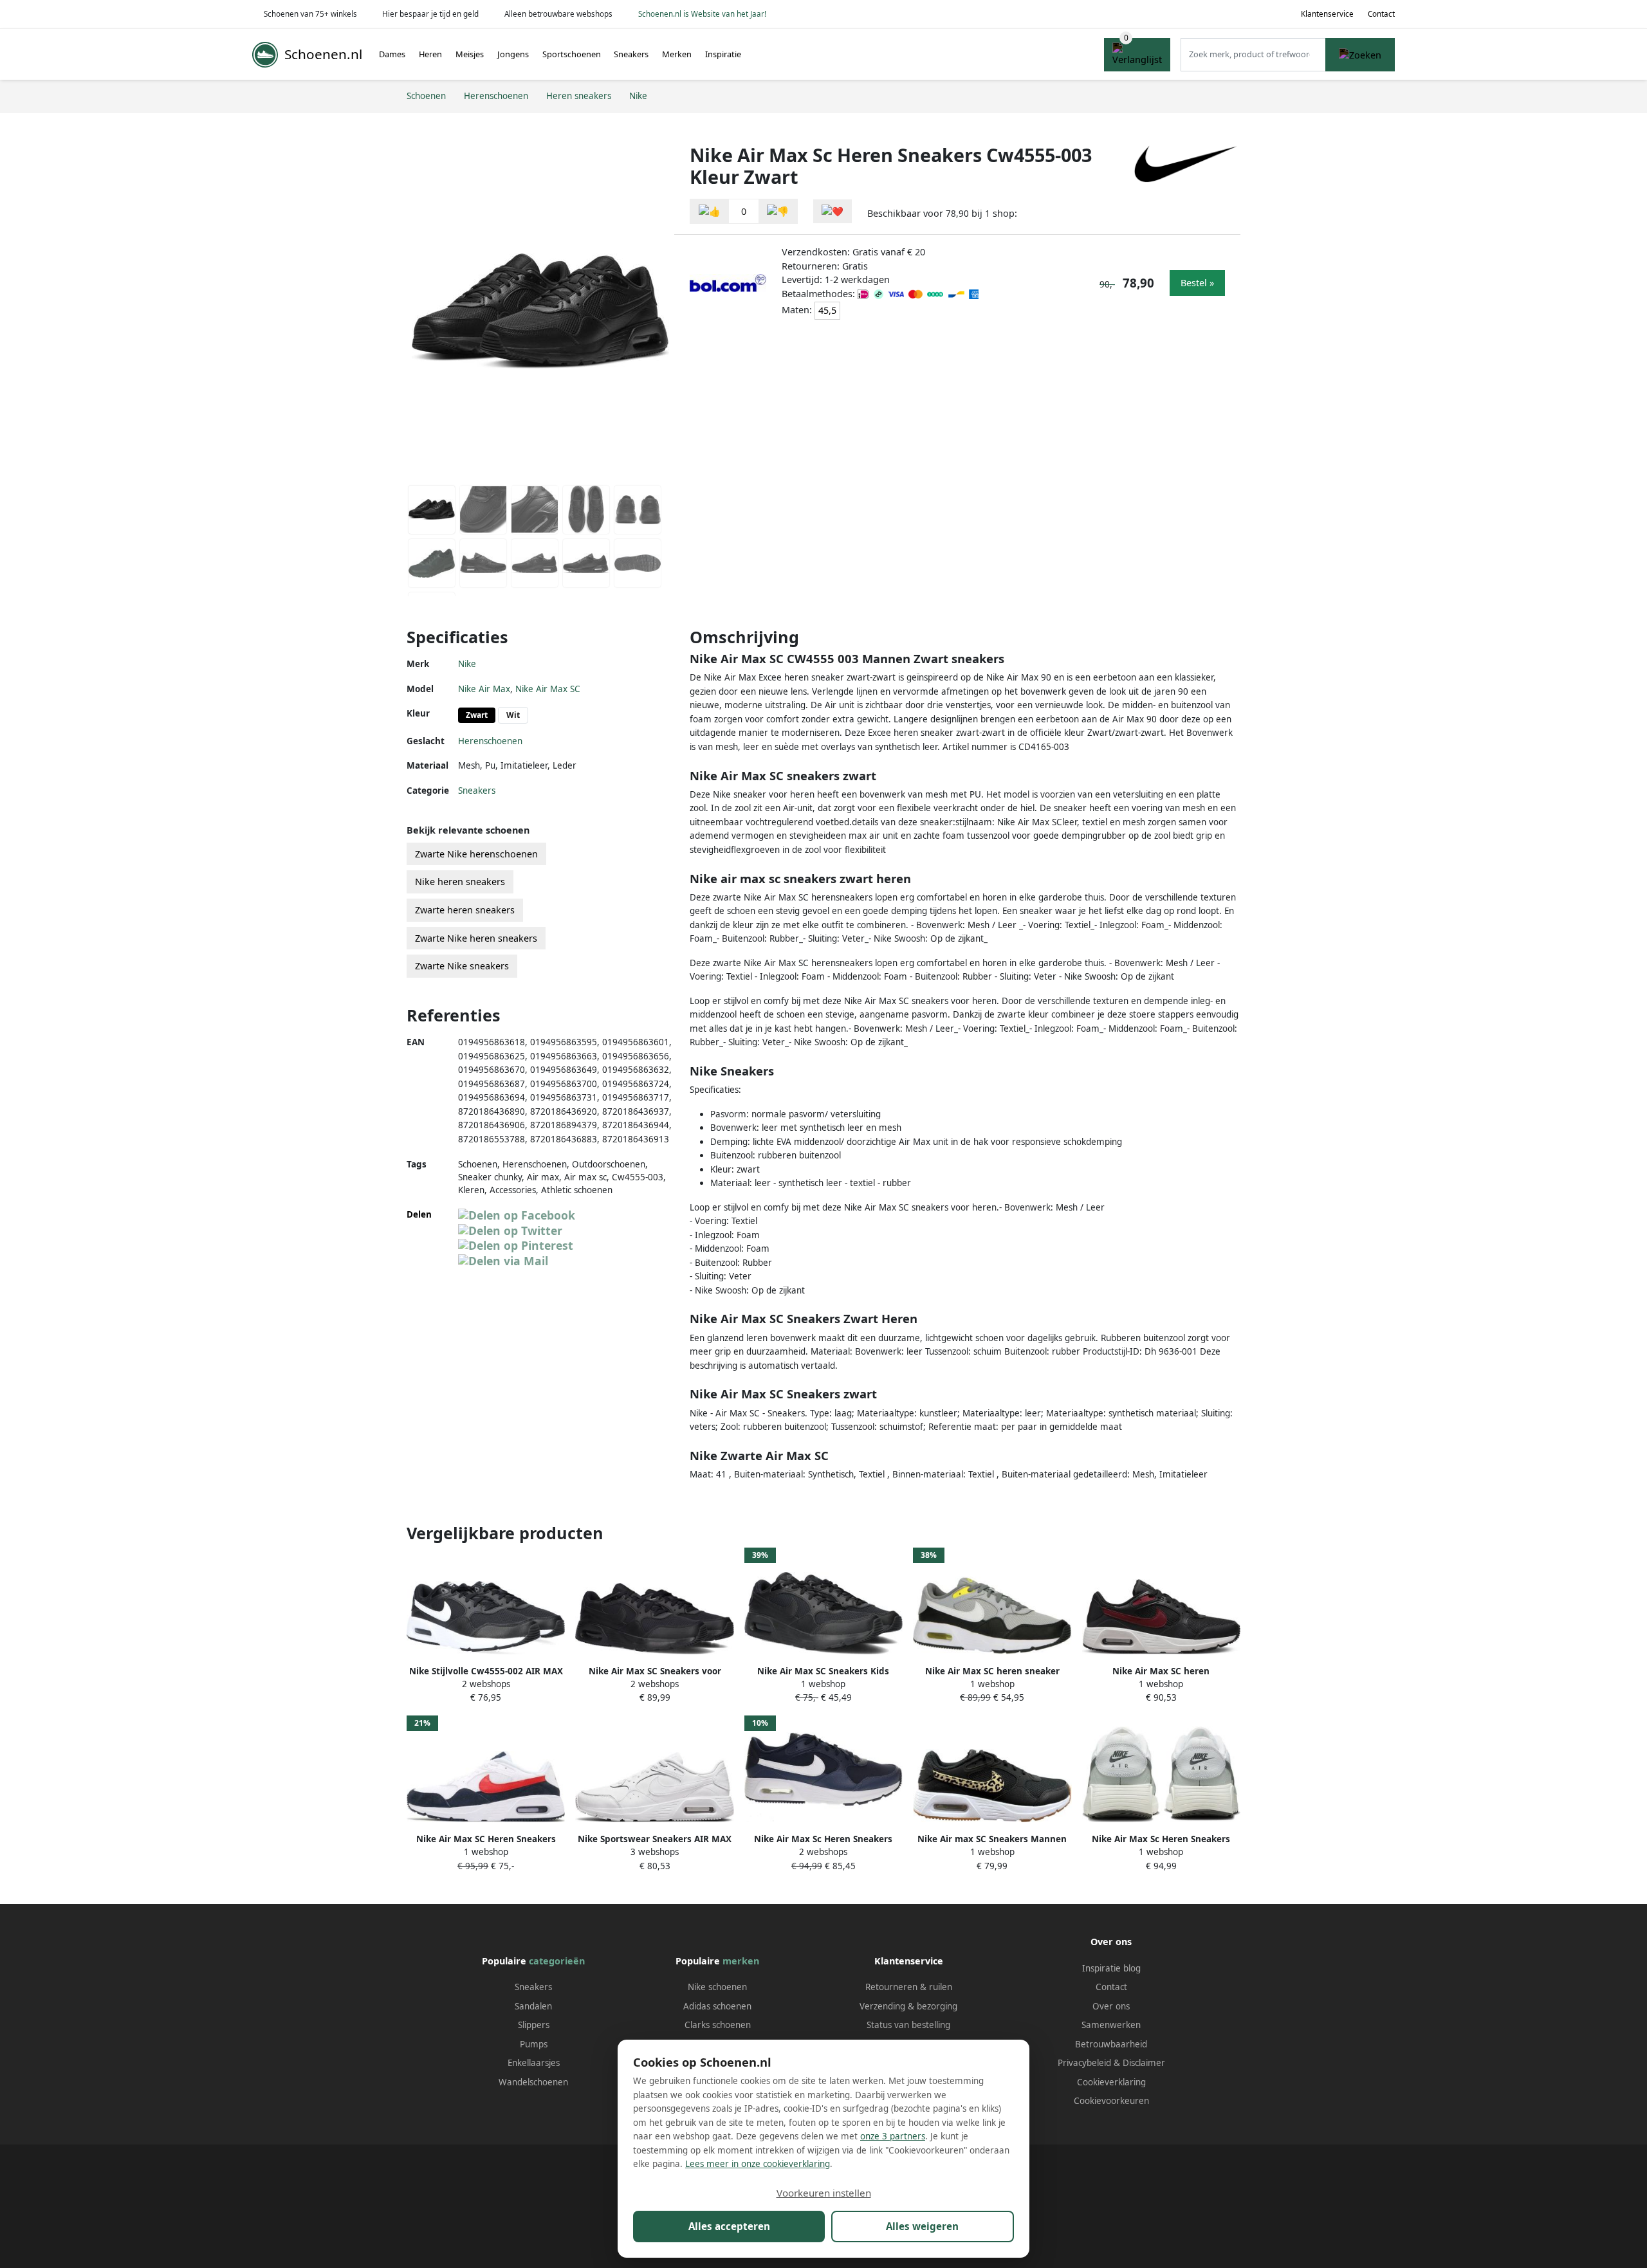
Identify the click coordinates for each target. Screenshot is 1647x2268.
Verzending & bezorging (908, 2006)
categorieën (557, 1961)
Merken (677, 54)
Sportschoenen (572, 54)
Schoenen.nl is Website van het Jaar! (702, 14)
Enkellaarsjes (534, 2063)
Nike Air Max (484, 689)
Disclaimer (1144, 2063)
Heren (430, 54)
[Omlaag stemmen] (778, 211)
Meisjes (470, 54)
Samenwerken (1111, 2025)
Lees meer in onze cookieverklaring (758, 2164)
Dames (392, 54)
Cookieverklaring (1111, 2082)
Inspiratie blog (1111, 1968)
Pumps (534, 2044)
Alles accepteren (729, 2226)
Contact (1381, 14)
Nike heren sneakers (460, 882)
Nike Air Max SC (548, 689)
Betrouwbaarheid (1111, 2044)
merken (741, 1961)
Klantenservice (1327, 14)
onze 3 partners (893, 2136)
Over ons (1111, 2006)
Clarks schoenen (718, 2025)
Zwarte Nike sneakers (462, 966)
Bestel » (1197, 283)
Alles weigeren (922, 2226)
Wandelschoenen (533, 2082)
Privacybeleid (1084, 2063)
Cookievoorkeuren (1111, 2101)
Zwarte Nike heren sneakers (476, 938)
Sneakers (631, 54)
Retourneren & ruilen (909, 1987)
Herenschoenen (490, 741)
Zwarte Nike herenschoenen (476, 854)
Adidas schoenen (717, 2006)
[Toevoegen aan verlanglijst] (833, 211)
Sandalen (533, 2006)
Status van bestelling (908, 2025)
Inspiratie (723, 54)
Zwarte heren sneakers (465, 910)
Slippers (534, 2025)
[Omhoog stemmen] (710, 211)
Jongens (513, 54)
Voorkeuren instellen (824, 2193)
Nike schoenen (717, 1987)
